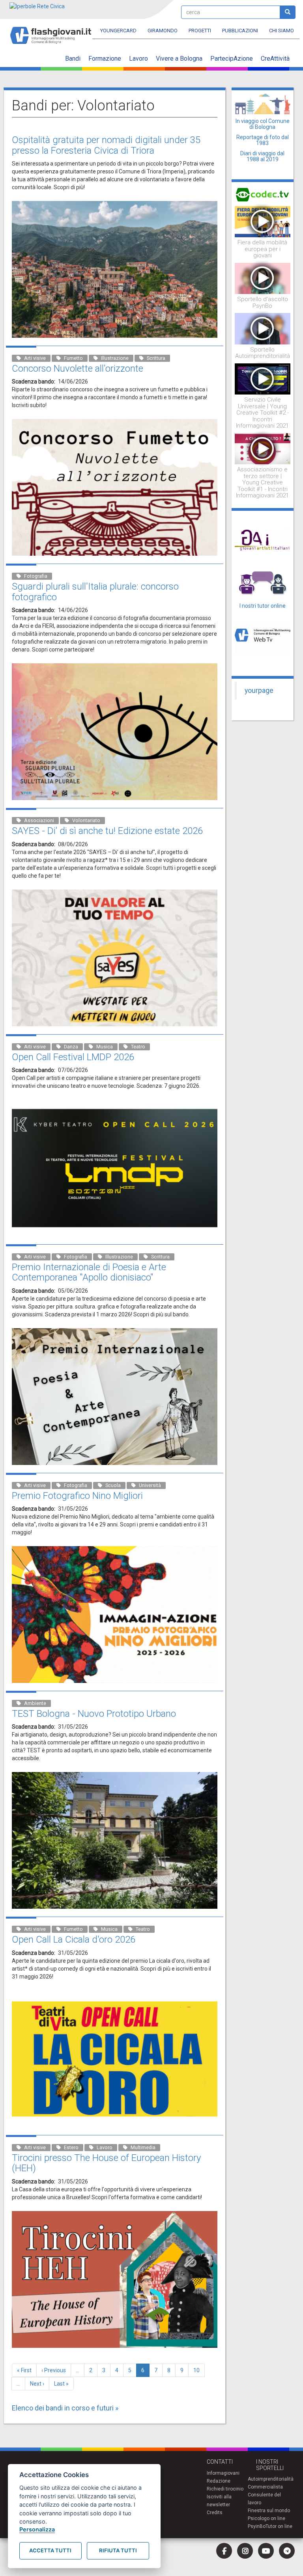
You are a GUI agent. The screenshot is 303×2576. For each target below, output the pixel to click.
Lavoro (138, 59)
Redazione (219, 2481)
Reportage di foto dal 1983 (263, 140)
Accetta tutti (50, 2550)
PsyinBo (257, 2526)
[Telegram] (287, 2551)
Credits (215, 2513)
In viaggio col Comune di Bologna (263, 124)
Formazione (105, 59)
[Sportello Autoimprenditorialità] (263, 328)
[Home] (54, 32)
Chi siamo (281, 31)
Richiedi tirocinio (225, 2489)
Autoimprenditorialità (271, 2479)
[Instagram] (245, 2551)
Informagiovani (223, 2473)
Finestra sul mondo (269, 2511)
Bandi (73, 59)
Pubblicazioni (240, 31)
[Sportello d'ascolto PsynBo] (263, 278)
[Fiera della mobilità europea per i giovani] (263, 221)
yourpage (259, 691)
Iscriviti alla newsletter (219, 2501)
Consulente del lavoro (264, 2499)
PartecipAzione (232, 59)
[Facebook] (224, 2551)
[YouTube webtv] (266, 2551)
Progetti (200, 31)
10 (199, 2370)
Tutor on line (279, 2526)
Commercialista (265, 2487)
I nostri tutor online (263, 606)
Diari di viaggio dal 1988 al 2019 (262, 156)
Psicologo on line (267, 2518)
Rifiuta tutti (118, 2550)
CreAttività (275, 59)
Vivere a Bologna (179, 59)
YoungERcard (118, 31)
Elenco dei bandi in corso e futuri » (65, 2408)
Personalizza (37, 2529)
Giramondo (163, 31)
